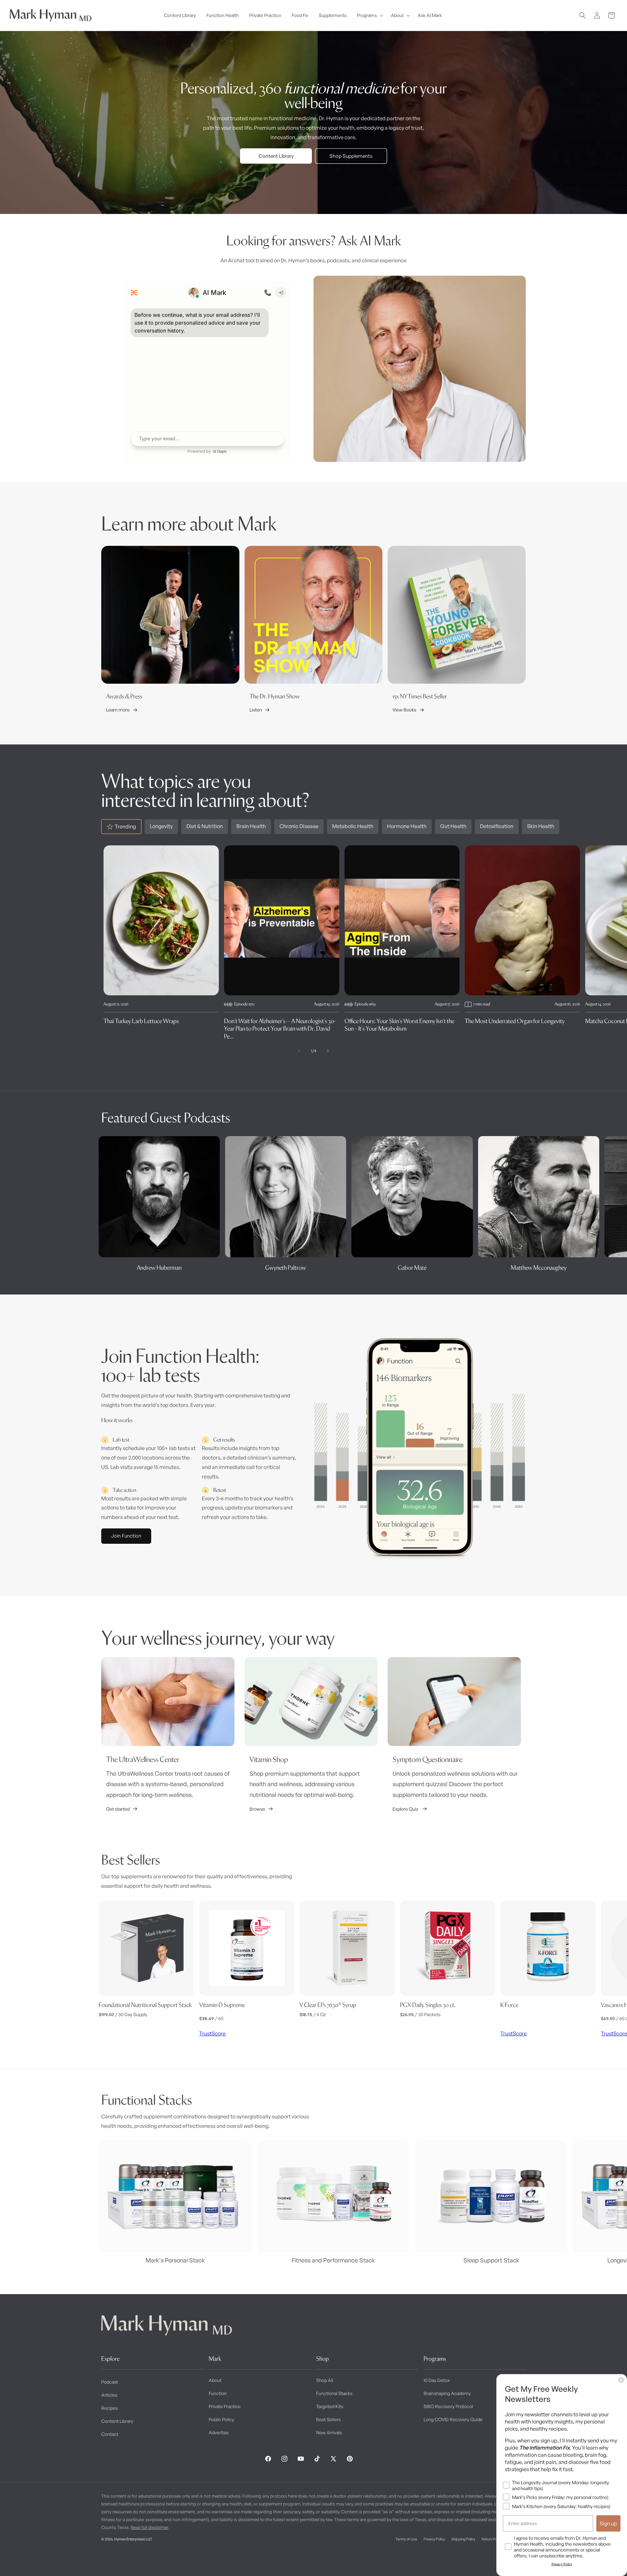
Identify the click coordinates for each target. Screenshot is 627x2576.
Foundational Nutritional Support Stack (145, 2005)
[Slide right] (328, 1051)
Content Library (276, 156)
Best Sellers (328, 2419)
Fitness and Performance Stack (333, 2260)
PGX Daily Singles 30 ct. (428, 2005)
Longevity (161, 826)
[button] (369, 15)
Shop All (325, 2380)
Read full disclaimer (150, 2527)
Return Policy (492, 2539)
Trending (125, 826)
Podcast (110, 2382)
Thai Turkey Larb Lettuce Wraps (141, 1021)
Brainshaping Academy (447, 2393)
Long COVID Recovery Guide (453, 2419)
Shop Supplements (351, 156)
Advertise (219, 2432)
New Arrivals (329, 2432)
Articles (109, 2395)
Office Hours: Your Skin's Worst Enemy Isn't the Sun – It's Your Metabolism (399, 1025)
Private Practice (225, 2406)
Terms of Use (406, 2539)
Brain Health (251, 826)
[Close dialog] (621, 2380)
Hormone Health (407, 826)
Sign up (608, 2523)
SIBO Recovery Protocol (448, 2406)
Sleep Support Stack (491, 2260)
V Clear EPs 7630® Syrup (328, 2005)
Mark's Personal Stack (175, 2260)
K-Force (509, 2005)
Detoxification (497, 826)
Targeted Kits (330, 2406)
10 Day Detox (437, 2380)
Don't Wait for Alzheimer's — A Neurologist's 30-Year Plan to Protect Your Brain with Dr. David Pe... (280, 1029)
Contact (110, 2434)
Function (218, 2393)
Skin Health (541, 826)
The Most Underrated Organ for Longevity (515, 1021)
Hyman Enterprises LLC (133, 2539)
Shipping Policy (463, 2539)
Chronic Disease (299, 826)
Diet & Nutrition (205, 826)
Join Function (126, 1536)
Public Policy (221, 2419)
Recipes (110, 2408)
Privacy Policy (434, 2539)
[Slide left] (299, 1051)
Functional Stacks (334, 2393)
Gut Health (453, 826)
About (215, 2380)
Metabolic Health (353, 826)
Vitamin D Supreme (222, 2005)
